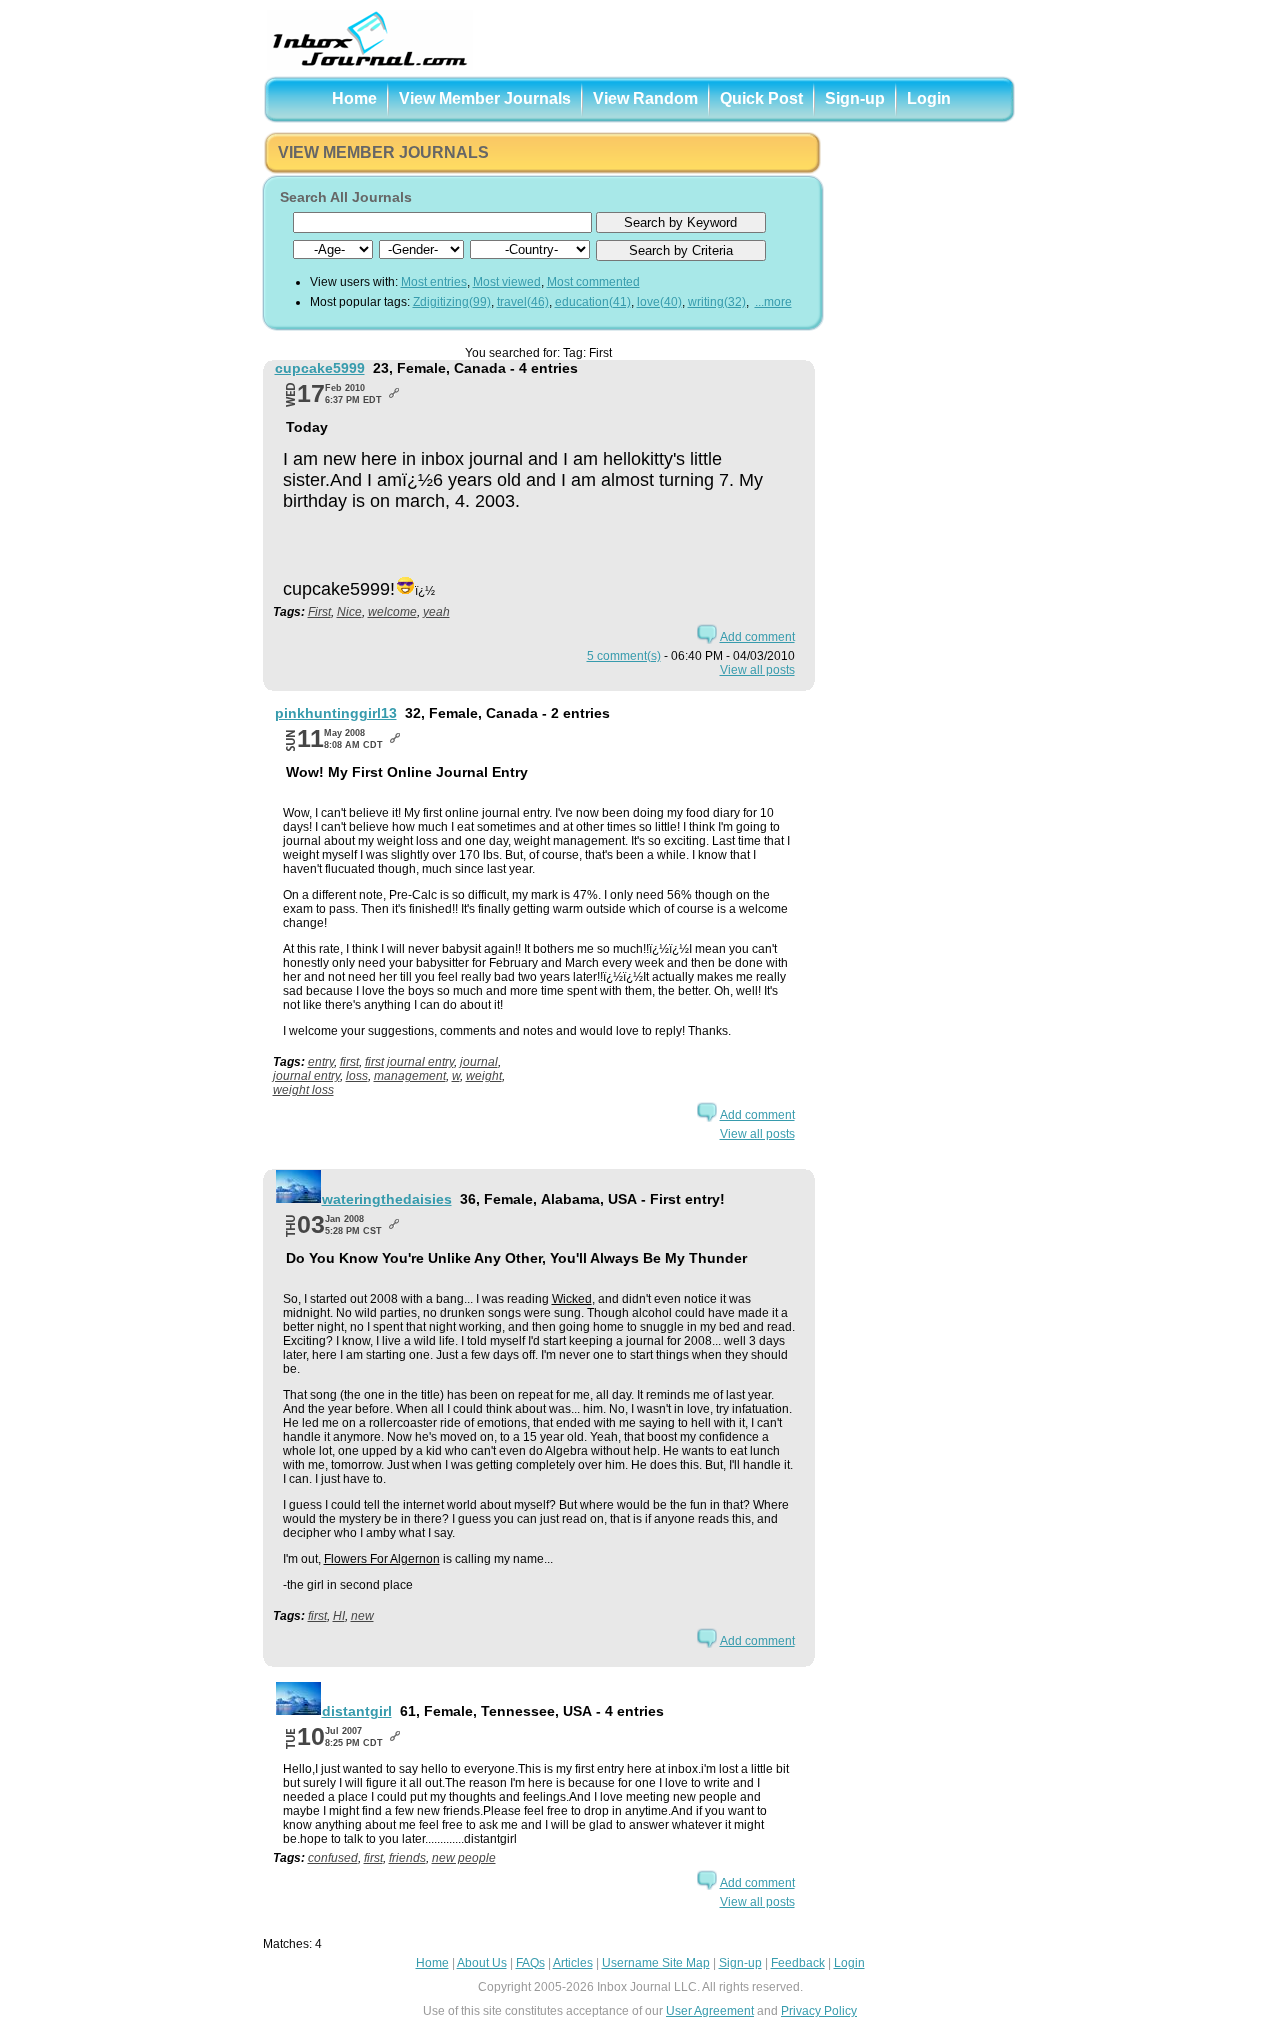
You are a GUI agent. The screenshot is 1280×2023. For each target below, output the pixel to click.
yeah (436, 612)
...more (773, 302)
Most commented (593, 282)
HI (339, 1616)
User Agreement (710, 2011)
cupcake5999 (320, 368)
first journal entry (409, 1062)
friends (407, 1858)
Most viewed (507, 282)
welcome (392, 612)
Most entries (434, 282)
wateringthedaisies (387, 1199)
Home (354, 98)
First (319, 612)
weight (484, 1076)
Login (929, 98)
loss (357, 1076)
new (362, 1616)
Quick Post (761, 98)
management (410, 1076)
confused (333, 1858)
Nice (349, 612)
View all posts (757, 670)
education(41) (593, 302)
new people (464, 1858)
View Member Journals (485, 98)
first (349, 1062)
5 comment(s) (624, 656)
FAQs (530, 1963)
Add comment (757, 637)
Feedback (798, 1963)
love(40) (659, 302)
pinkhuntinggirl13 (336, 713)
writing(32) (717, 302)
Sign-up (855, 98)
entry (321, 1062)
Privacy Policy (819, 2011)
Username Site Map (656, 1963)
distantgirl (357, 1711)
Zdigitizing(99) (452, 302)
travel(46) (523, 302)
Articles (573, 1963)
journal (479, 1062)
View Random (645, 98)
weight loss (303, 1090)
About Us (482, 1963)
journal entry (306, 1076)
